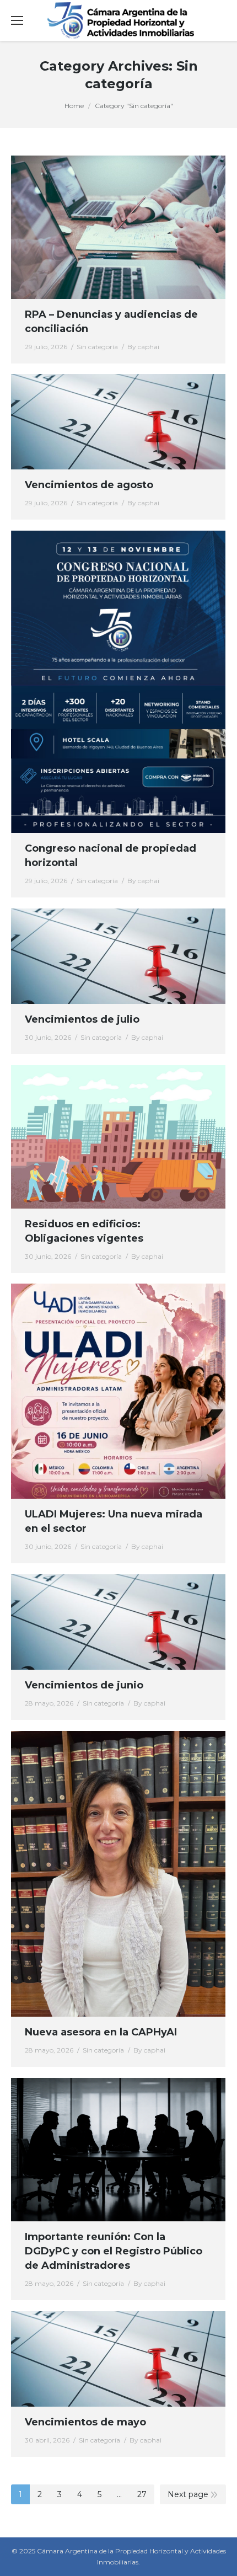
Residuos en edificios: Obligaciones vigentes (84, 1231)
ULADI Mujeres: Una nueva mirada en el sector (114, 1521)
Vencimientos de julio (82, 1019)
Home (74, 106)
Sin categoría (97, 347)
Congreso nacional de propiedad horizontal (111, 856)
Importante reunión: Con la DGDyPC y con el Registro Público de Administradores (114, 2251)
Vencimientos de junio (84, 1685)
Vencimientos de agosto (89, 485)
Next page (188, 2494)
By (143, 347)
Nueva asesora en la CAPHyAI (101, 2032)
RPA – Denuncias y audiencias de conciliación (111, 322)
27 (142, 2494)
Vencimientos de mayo (85, 2422)
